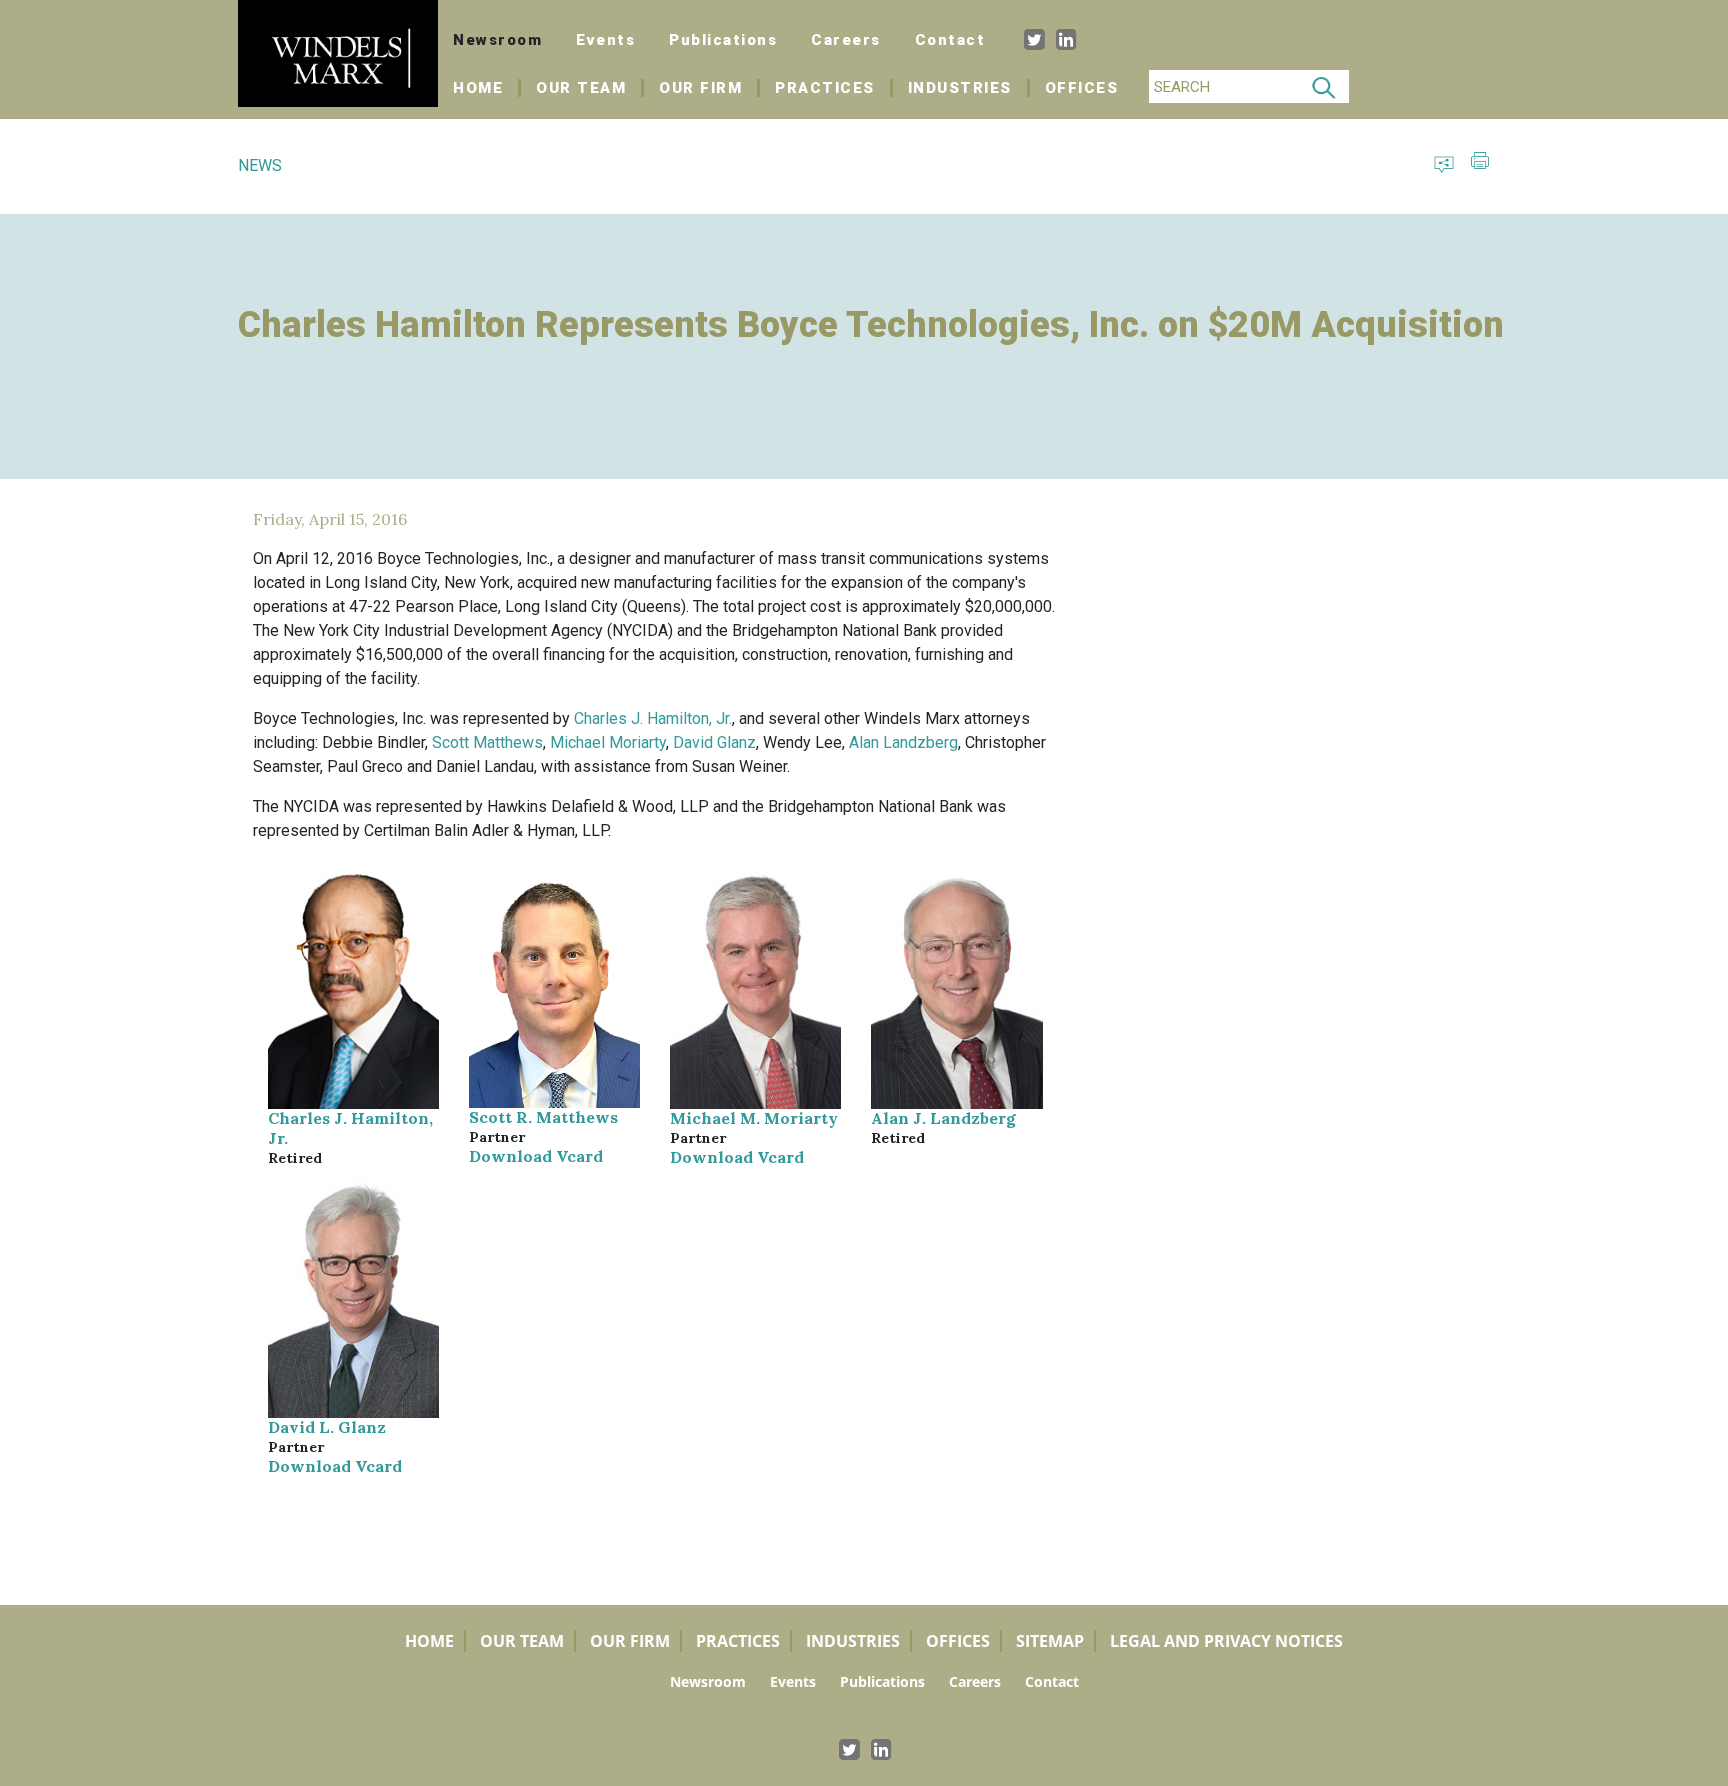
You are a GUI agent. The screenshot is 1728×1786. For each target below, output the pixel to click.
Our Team (581, 88)
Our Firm (700, 88)
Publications (723, 40)
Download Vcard (536, 1156)
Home (487, 88)
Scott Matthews (487, 742)
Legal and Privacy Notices (1226, 1641)
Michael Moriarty (608, 742)
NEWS (260, 165)
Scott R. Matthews (543, 1117)
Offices (1082, 88)
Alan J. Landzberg (943, 1118)
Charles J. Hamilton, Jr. (653, 718)
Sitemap (1050, 1641)
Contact (950, 40)
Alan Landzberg (903, 742)
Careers (846, 40)
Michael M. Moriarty (754, 1118)
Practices (825, 88)
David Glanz (714, 742)
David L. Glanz (327, 1427)
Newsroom (497, 40)
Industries (960, 88)
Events (605, 40)
